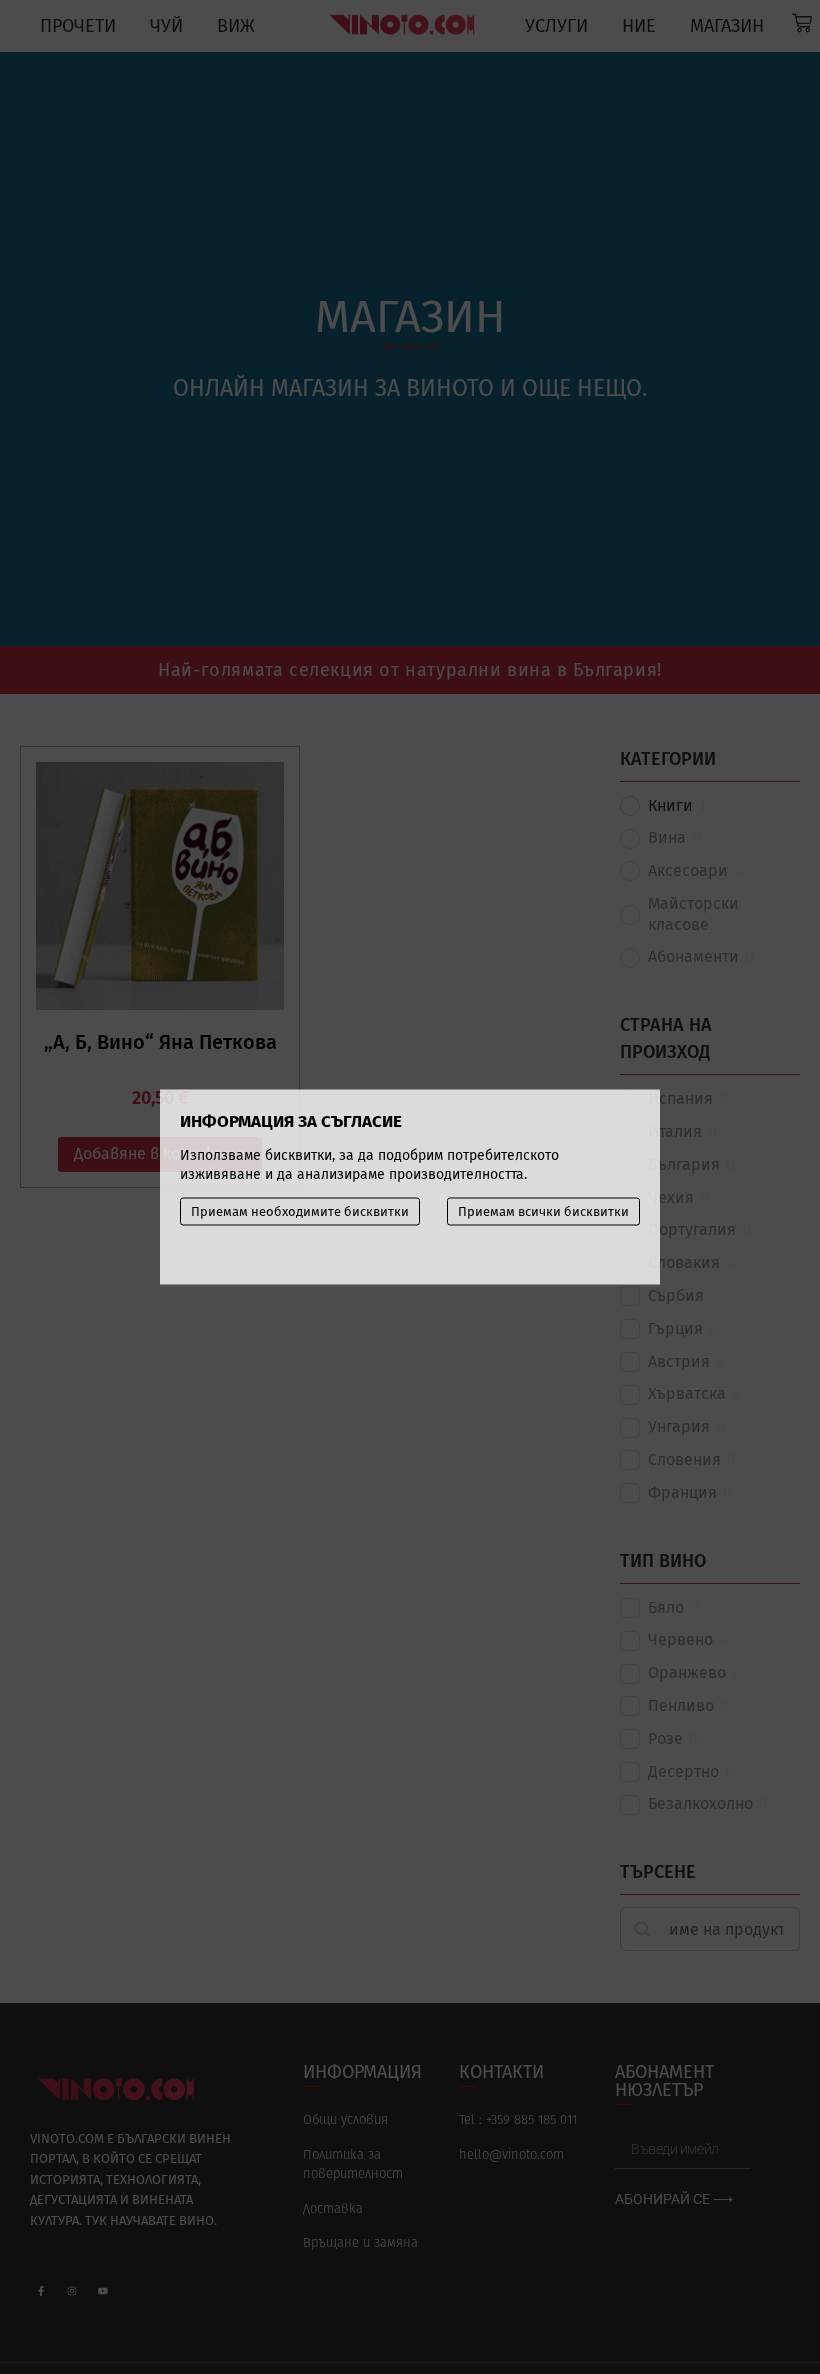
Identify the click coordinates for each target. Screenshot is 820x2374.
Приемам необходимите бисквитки (300, 1211)
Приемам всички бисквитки (543, 1211)
